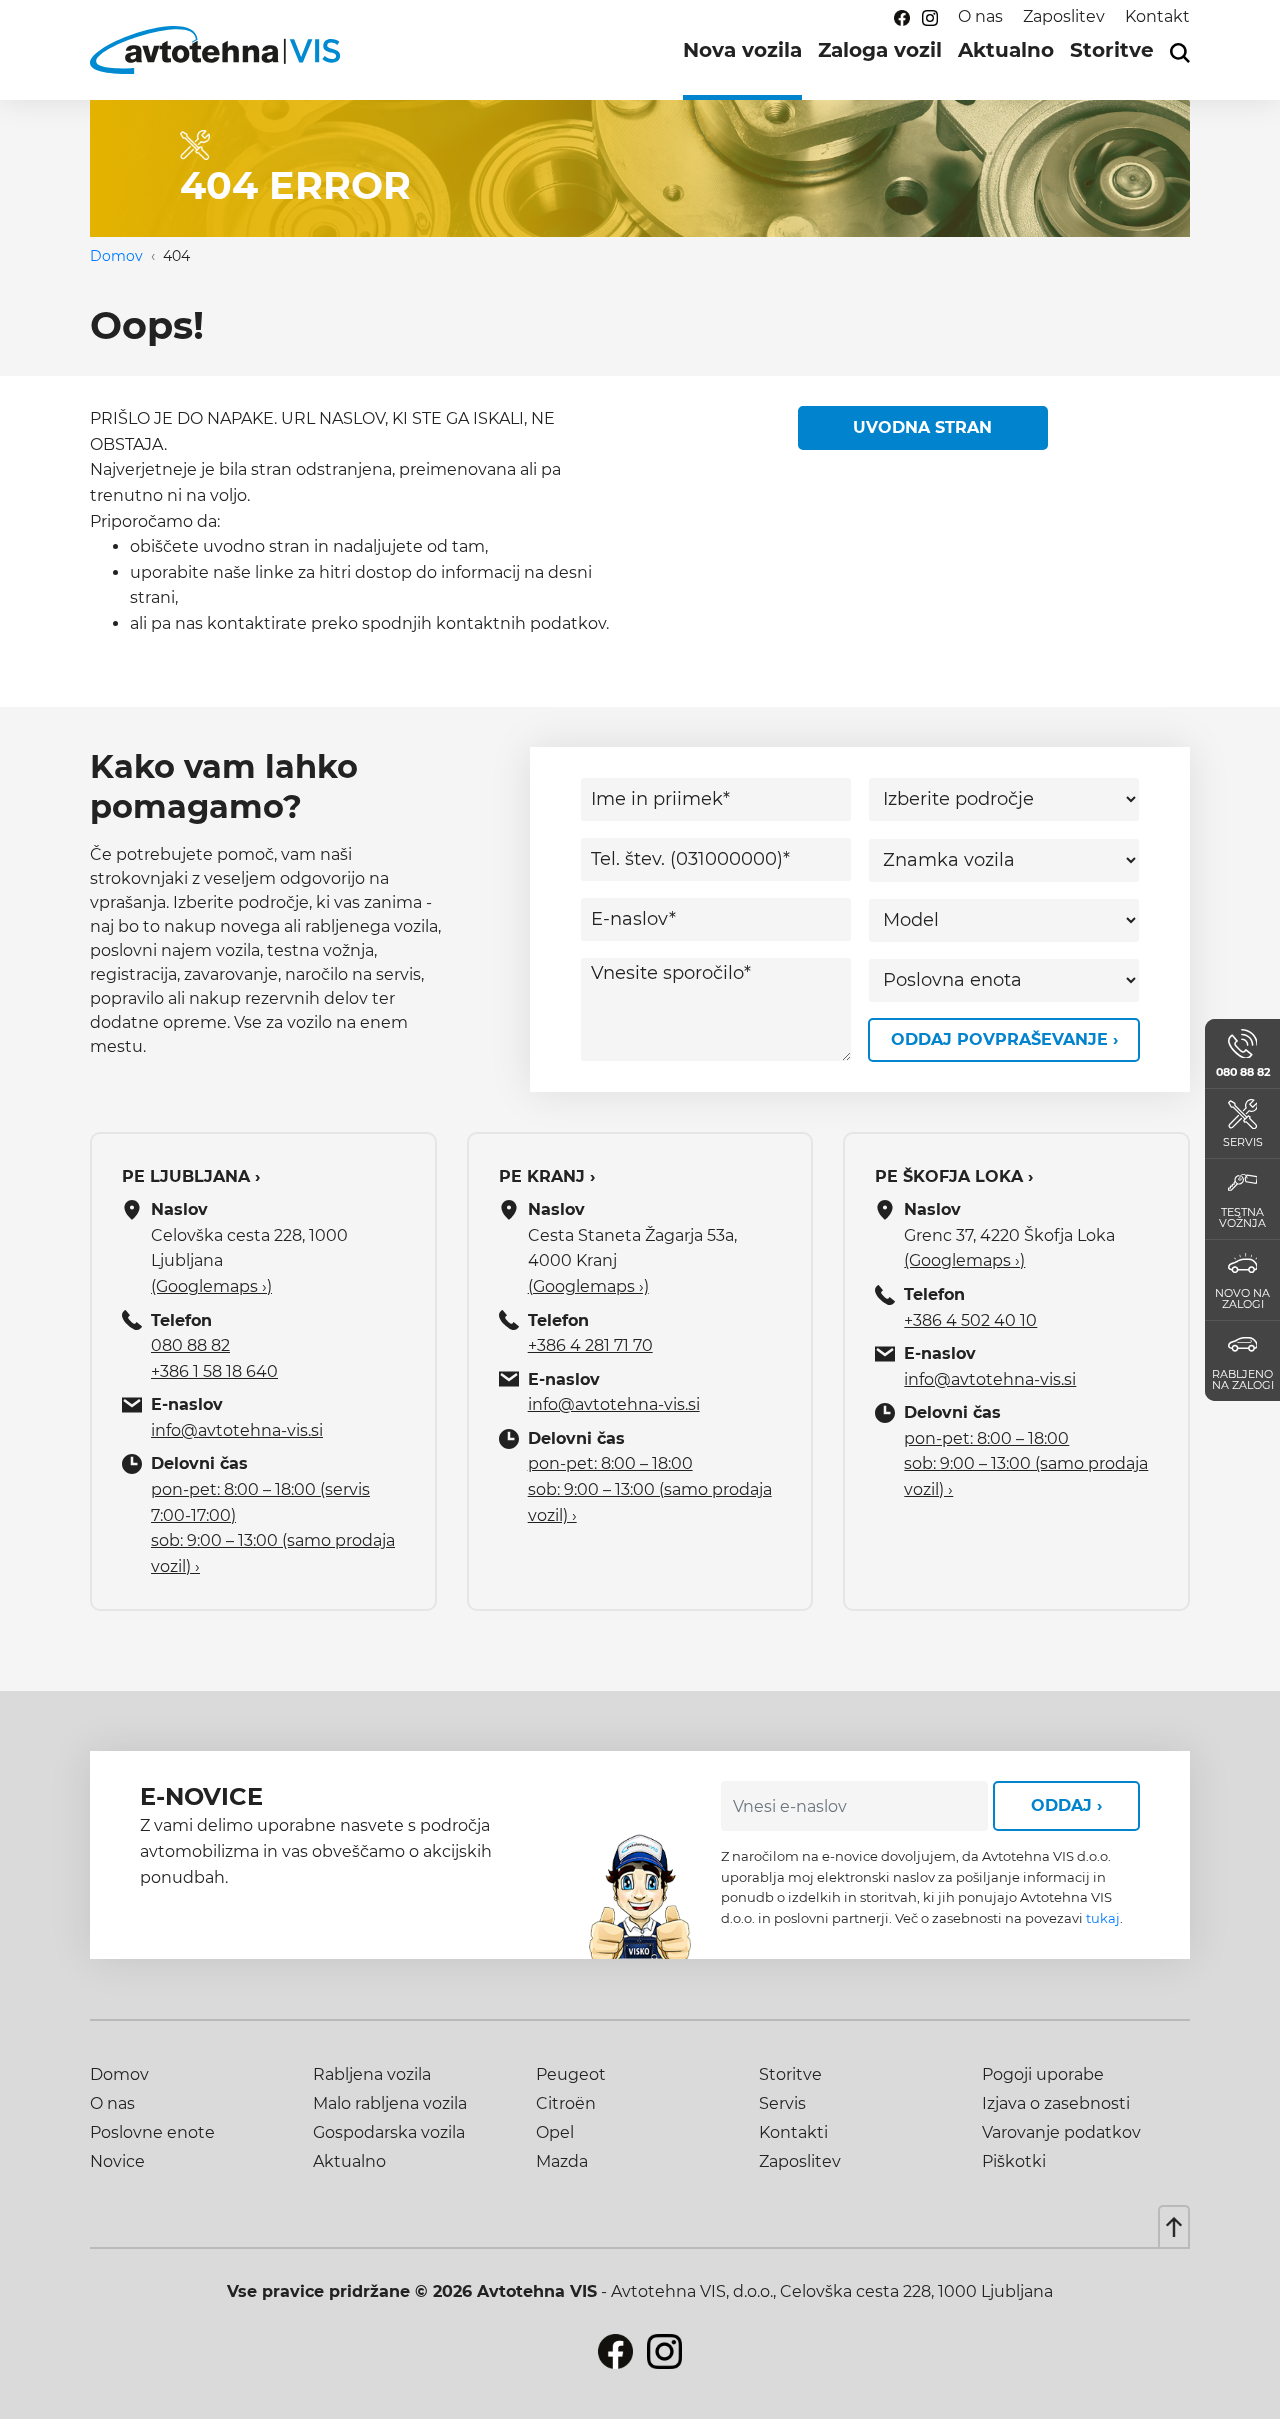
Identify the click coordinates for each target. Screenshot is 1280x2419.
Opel (555, 2132)
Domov (116, 256)
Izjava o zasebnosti (1056, 2103)
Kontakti (793, 2132)
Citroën (566, 2103)
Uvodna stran (922, 427)
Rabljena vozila (372, 2074)
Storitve (1112, 50)
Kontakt (1157, 16)
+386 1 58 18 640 (214, 1371)
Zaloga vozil (880, 50)
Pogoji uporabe (1043, 2074)
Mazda (562, 2161)
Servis (782, 2103)
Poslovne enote (152, 2132)
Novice (117, 2161)
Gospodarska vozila (389, 2132)
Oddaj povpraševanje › (1004, 1039)
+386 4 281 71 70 (590, 1345)
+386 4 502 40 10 (970, 1320)
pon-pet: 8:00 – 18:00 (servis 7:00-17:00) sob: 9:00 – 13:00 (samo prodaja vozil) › (273, 1528)
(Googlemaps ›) (211, 1286)
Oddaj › (1066, 1805)
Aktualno (1006, 50)
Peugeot (571, 2074)
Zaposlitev (1064, 16)
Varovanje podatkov (1061, 2132)
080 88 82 (190, 1345)
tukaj (1103, 1918)
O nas (980, 16)
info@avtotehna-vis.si (237, 1430)
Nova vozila (742, 50)
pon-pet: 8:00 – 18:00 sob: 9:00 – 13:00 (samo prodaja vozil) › (650, 1489)
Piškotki (1014, 2161)
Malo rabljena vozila (390, 2103)
